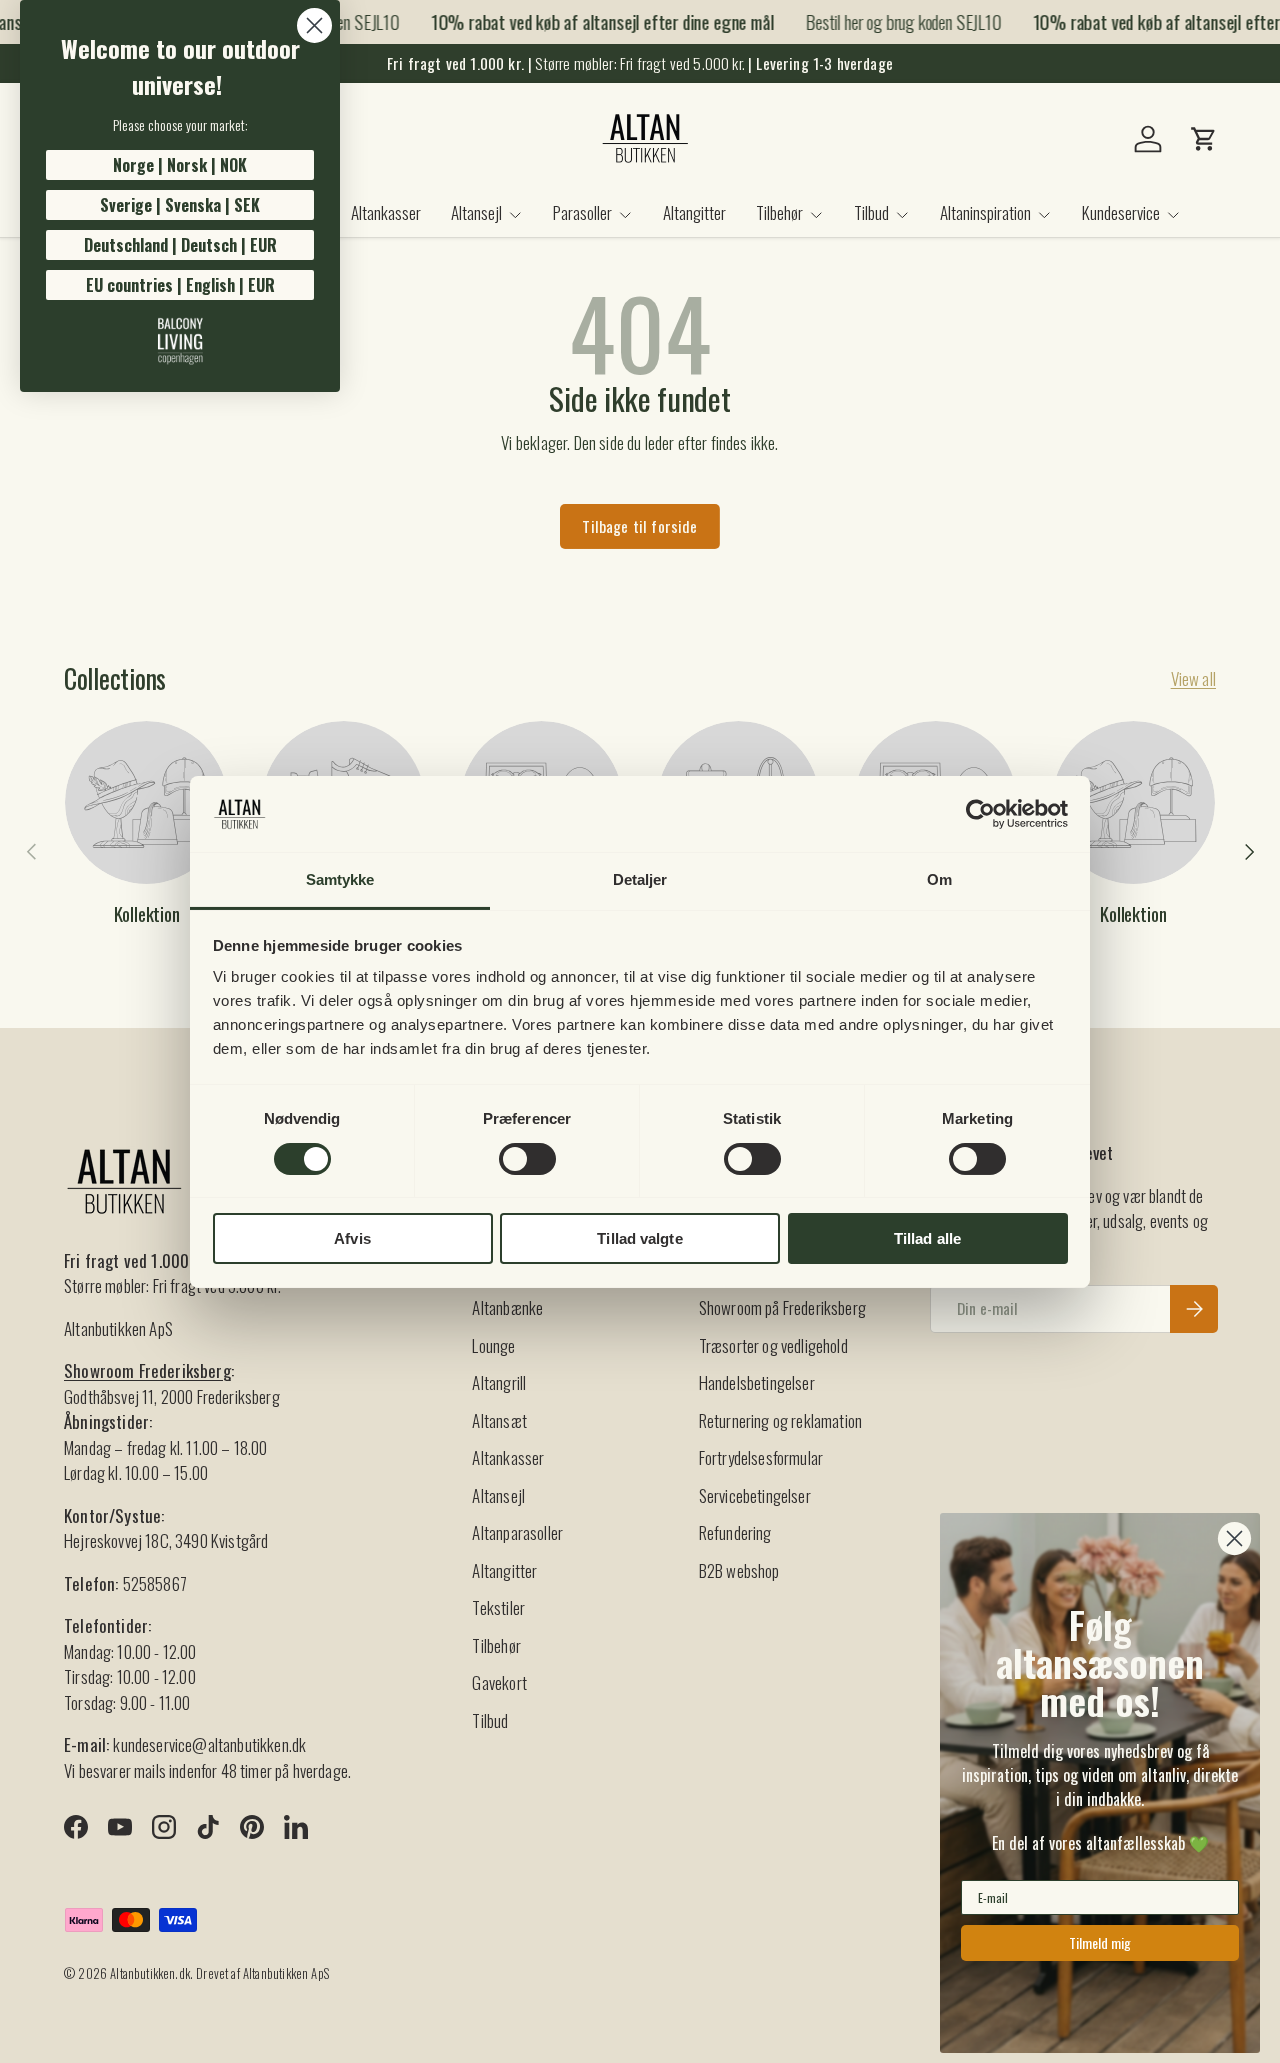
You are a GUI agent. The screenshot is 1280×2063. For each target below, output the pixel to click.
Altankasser (386, 212)
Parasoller (582, 212)
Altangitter (694, 212)
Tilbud (871, 212)
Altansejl (476, 212)
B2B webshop (739, 1570)
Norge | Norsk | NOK (180, 165)
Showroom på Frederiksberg (782, 1307)
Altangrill (499, 1382)
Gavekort (499, 1682)
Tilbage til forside (639, 526)
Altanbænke (507, 1307)
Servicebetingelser (755, 1495)
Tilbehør (779, 212)
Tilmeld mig (1100, 1942)
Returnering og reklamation (780, 1420)
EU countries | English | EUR (180, 285)
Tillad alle (927, 1238)
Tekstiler (498, 1607)
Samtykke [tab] (340, 879)
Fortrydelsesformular (761, 1457)
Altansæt (499, 1420)
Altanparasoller (517, 1532)
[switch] (527, 1159)
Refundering (735, 1532)
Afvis (352, 1238)
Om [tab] (939, 879)
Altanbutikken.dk (150, 1973)
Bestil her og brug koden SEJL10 (893, 21)
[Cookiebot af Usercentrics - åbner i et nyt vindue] (980, 814)
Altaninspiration (985, 212)
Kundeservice (1121, 212)
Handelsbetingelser (757, 1382)
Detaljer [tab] (640, 879)
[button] (1204, 139)
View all (1193, 678)
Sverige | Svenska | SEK (180, 205)
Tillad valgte (639, 1238)
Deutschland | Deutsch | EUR (180, 245)
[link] (180, 341)
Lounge (493, 1345)
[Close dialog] (314, 25)
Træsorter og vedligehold (773, 1345)
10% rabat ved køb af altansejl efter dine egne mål (592, 22)
